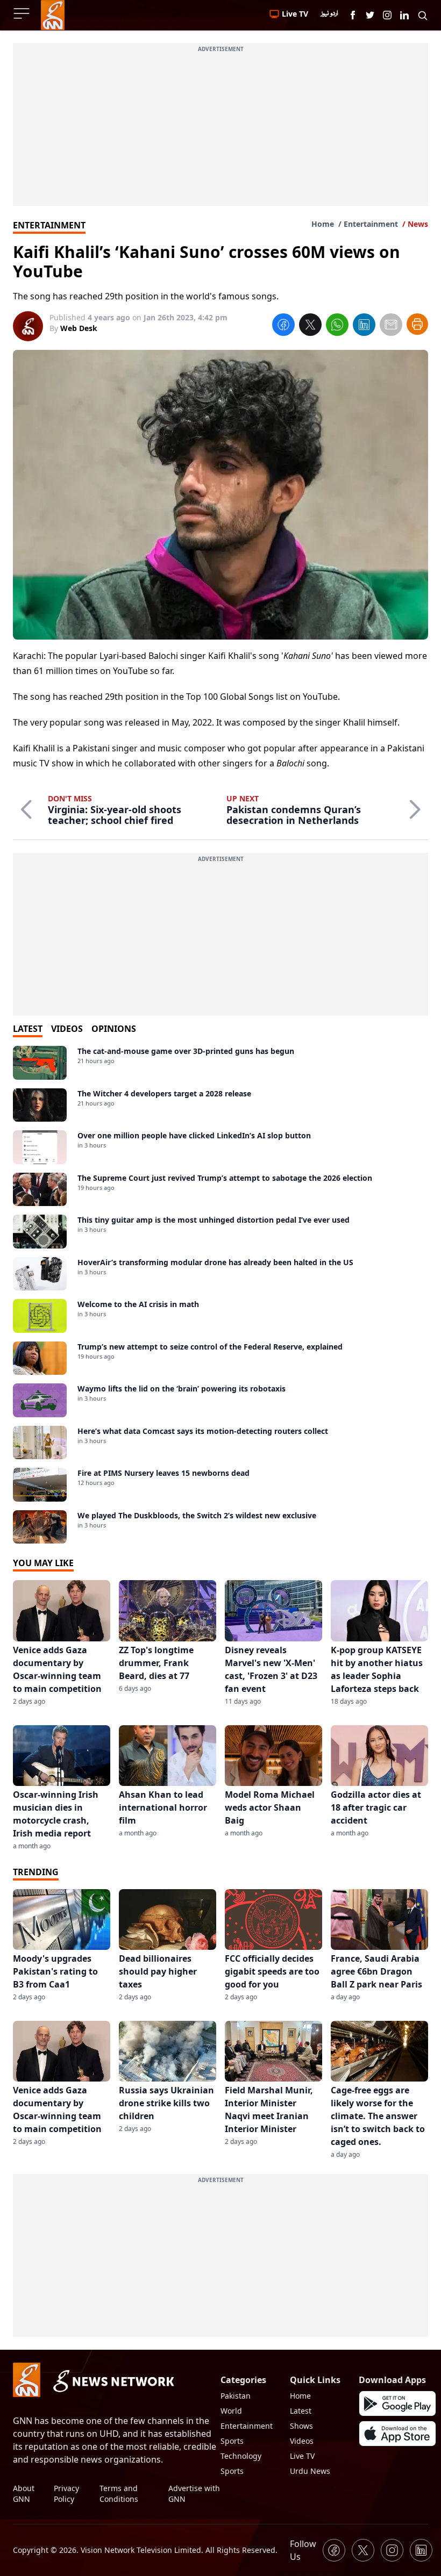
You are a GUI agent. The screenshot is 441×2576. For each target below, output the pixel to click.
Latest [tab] (28, 1029)
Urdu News (310, 2471)
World (231, 2411)
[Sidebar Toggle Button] (23, 13)
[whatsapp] (337, 326)
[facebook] (283, 326)
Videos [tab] (67, 1029)
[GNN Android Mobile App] (397, 2403)
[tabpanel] (220, 1295)
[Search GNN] (423, 15)
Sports (232, 2441)
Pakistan (236, 2396)
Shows (301, 2426)
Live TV (302, 2456)
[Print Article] (417, 324)
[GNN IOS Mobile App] (397, 2434)
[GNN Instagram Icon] (387, 15)
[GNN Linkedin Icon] (404, 15)
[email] (391, 326)
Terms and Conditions (119, 2494)
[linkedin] (364, 326)
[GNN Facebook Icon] (353, 15)
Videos (302, 2441)
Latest (301, 2411)
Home (323, 224)
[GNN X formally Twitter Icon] (370, 15)
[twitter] (310, 326)
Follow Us (303, 2550)
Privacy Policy (66, 2494)
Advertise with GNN (194, 2494)
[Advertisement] (220, 131)
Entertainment (371, 224)
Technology (241, 2456)
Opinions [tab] (114, 1029)
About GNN (24, 2494)
